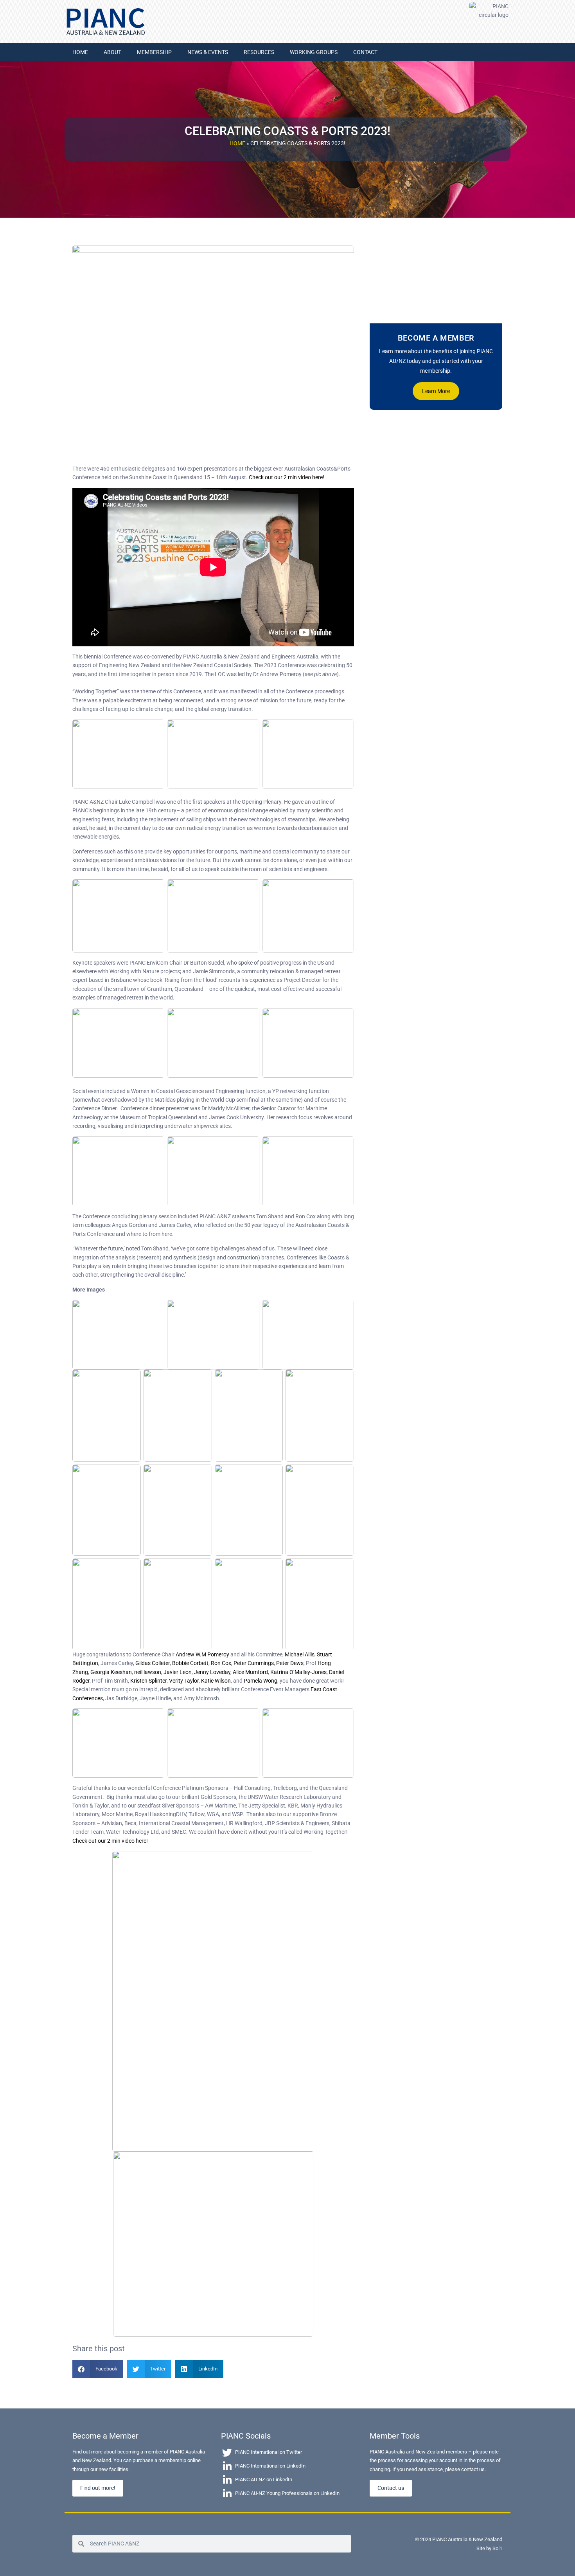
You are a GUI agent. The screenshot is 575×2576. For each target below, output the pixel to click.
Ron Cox (221, 1663)
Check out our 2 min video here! (287, 477)
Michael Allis (300, 1654)
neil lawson (148, 1672)
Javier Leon (178, 1672)
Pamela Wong (261, 1681)
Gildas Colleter (153, 1663)
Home (237, 143)
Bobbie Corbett (190, 1663)
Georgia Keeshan (111, 1672)
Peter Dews (290, 1663)
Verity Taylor (184, 1681)
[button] (98, 2369)
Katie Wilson (216, 1681)
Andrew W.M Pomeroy (202, 1654)
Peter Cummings (254, 1663)
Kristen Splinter (148, 1681)
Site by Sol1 (489, 2548)
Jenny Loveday (212, 1672)
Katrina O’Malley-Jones (298, 1672)
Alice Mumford (250, 1672)
